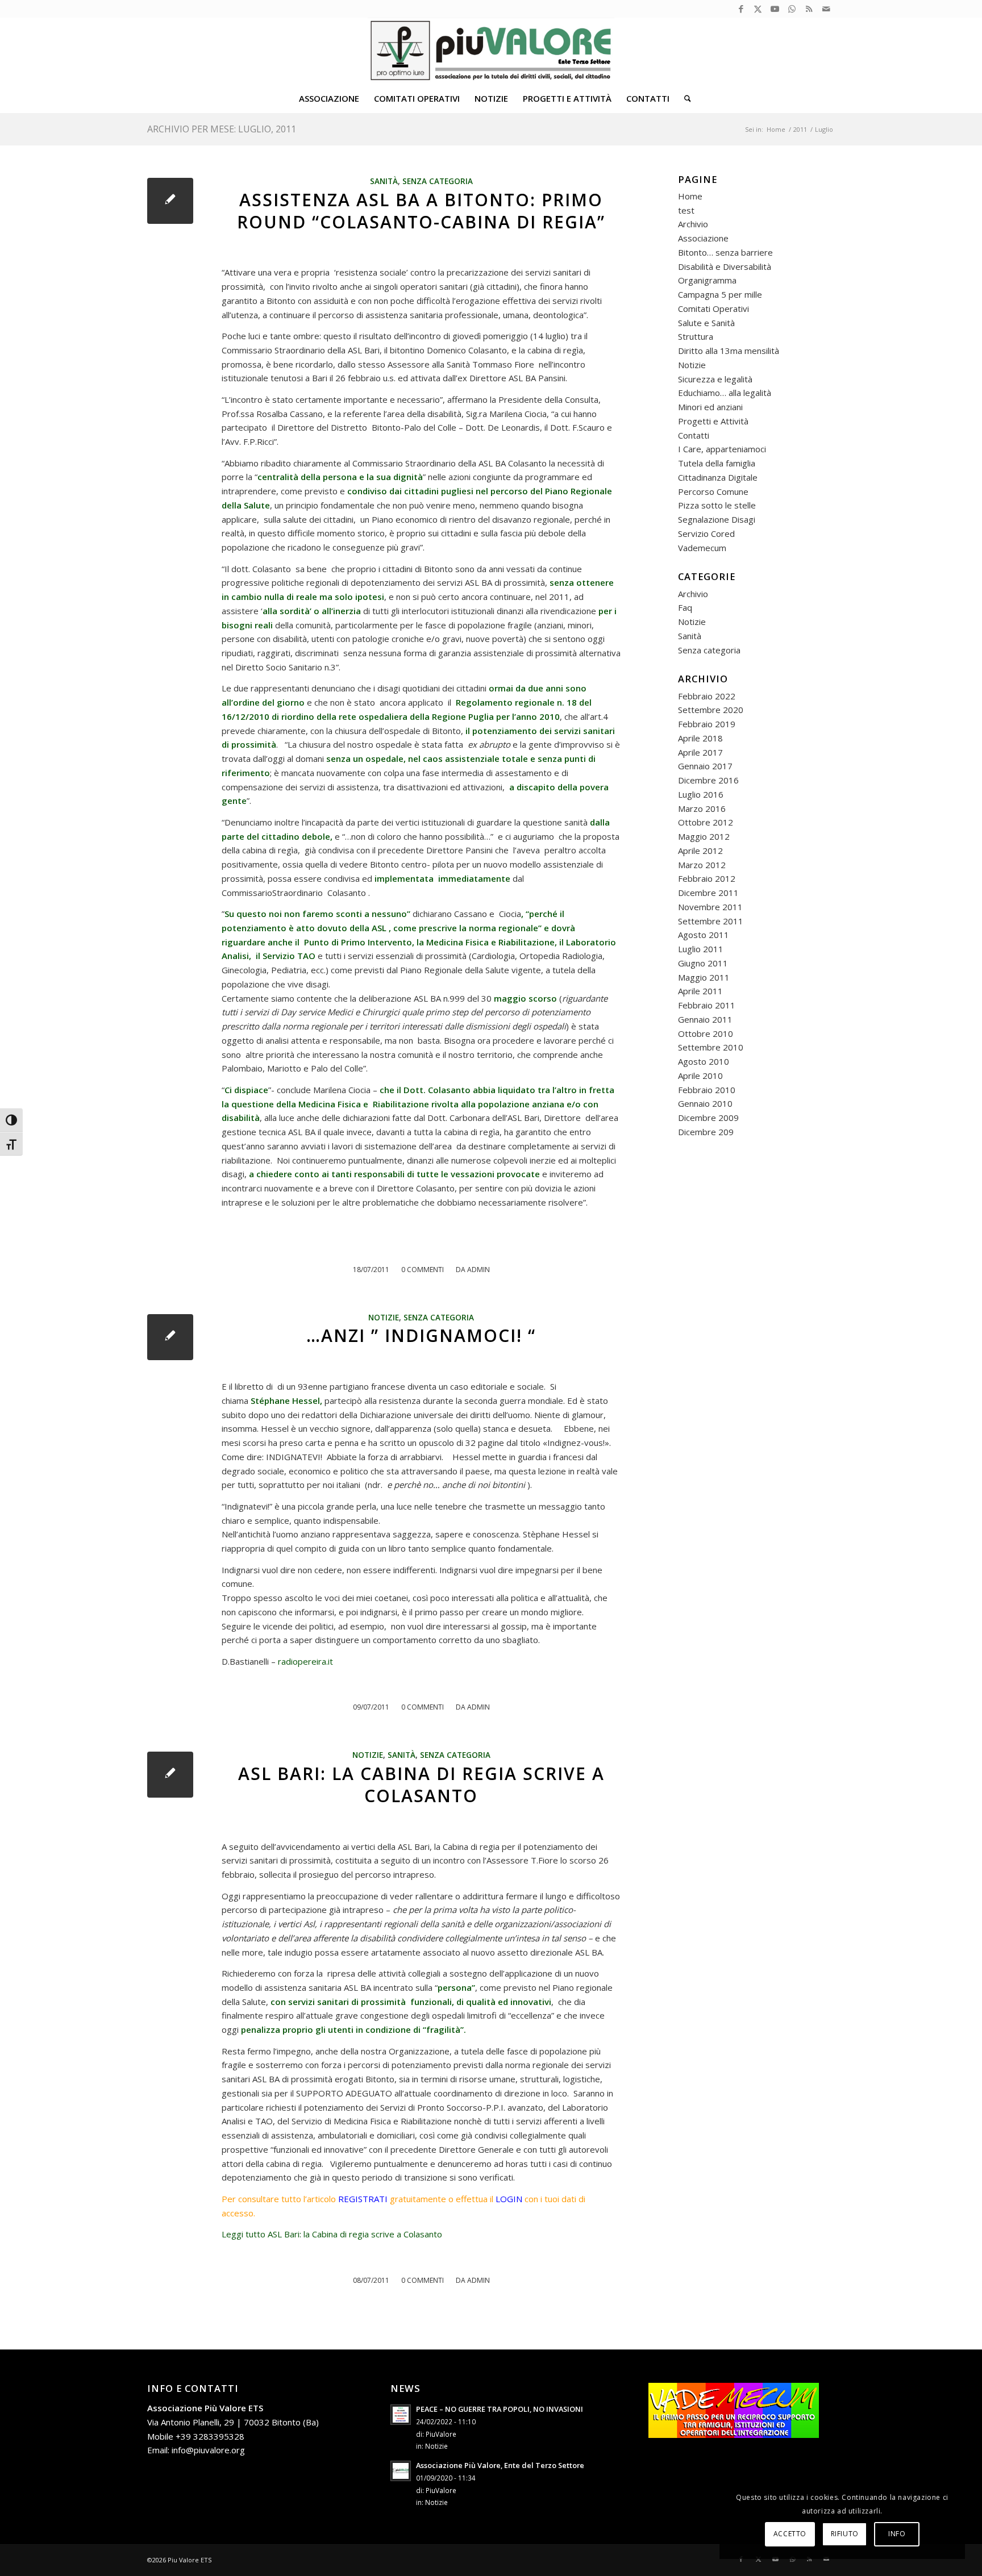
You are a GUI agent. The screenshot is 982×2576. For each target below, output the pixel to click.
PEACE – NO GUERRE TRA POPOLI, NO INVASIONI (500, 2409)
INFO (897, 2534)
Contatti (694, 435)
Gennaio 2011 (705, 1019)
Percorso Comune (713, 491)
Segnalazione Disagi (717, 519)
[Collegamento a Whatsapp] (792, 9)
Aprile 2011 (700, 991)
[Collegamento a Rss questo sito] (809, 9)
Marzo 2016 (702, 808)
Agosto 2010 (704, 1061)
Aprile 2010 (700, 1076)
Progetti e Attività (713, 421)
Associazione (703, 238)
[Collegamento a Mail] (826, 9)
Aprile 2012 (700, 851)
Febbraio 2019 (707, 724)
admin (478, 1270)
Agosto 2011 (704, 935)
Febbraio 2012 (707, 878)
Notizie (384, 1318)
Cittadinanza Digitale (718, 477)
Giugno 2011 (703, 963)
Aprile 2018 (700, 738)
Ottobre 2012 (706, 822)
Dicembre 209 (706, 1132)
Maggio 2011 (704, 977)
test (686, 210)
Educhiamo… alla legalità (725, 393)
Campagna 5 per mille (720, 294)
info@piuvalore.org (208, 2450)
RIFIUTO (845, 2534)
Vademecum (702, 548)
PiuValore (441, 2434)
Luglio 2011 (701, 949)
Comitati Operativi (713, 309)
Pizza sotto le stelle (717, 505)
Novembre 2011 (710, 907)
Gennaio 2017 (705, 766)
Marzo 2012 (702, 865)
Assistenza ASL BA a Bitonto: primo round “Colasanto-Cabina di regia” (421, 211)
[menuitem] (329, 98)
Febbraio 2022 (707, 696)
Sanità (384, 181)
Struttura (696, 336)
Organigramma (707, 280)
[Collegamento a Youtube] (775, 9)
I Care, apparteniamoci (722, 449)
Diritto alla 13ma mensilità (729, 351)
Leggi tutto (332, 2234)
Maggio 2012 (704, 836)
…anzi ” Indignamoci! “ (421, 1335)
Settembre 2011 (711, 921)
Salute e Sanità (706, 323)
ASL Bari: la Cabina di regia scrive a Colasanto (421, 1785)
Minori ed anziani (710, 407)
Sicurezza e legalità (715, 379)
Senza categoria (438, 181)
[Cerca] (684, 98)
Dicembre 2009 (708, 1118)
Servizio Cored (706, 533)
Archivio (693, 224)
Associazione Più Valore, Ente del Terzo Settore (500, 2465)
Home (690, 196)
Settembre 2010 (711, 1047)
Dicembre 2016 (708, 780)
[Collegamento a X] (758, 9)
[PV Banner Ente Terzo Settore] (491, 51)
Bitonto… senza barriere (725, 252)
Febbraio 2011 (707, 1005)
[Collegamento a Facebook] (741, 9)
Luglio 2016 (701, 794)
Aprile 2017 (700, 752)
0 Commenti (423, 1270)
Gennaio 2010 (705, 1103)
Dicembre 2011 (708, 893)
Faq (685, 607)
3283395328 (219, 2436)
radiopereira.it (305, 1661)
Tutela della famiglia (717, 463)
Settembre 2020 (711, 710)
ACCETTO (790, 2534)
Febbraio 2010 (707, 1090)
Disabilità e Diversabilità (725, 266)
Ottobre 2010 (706, 1033)
